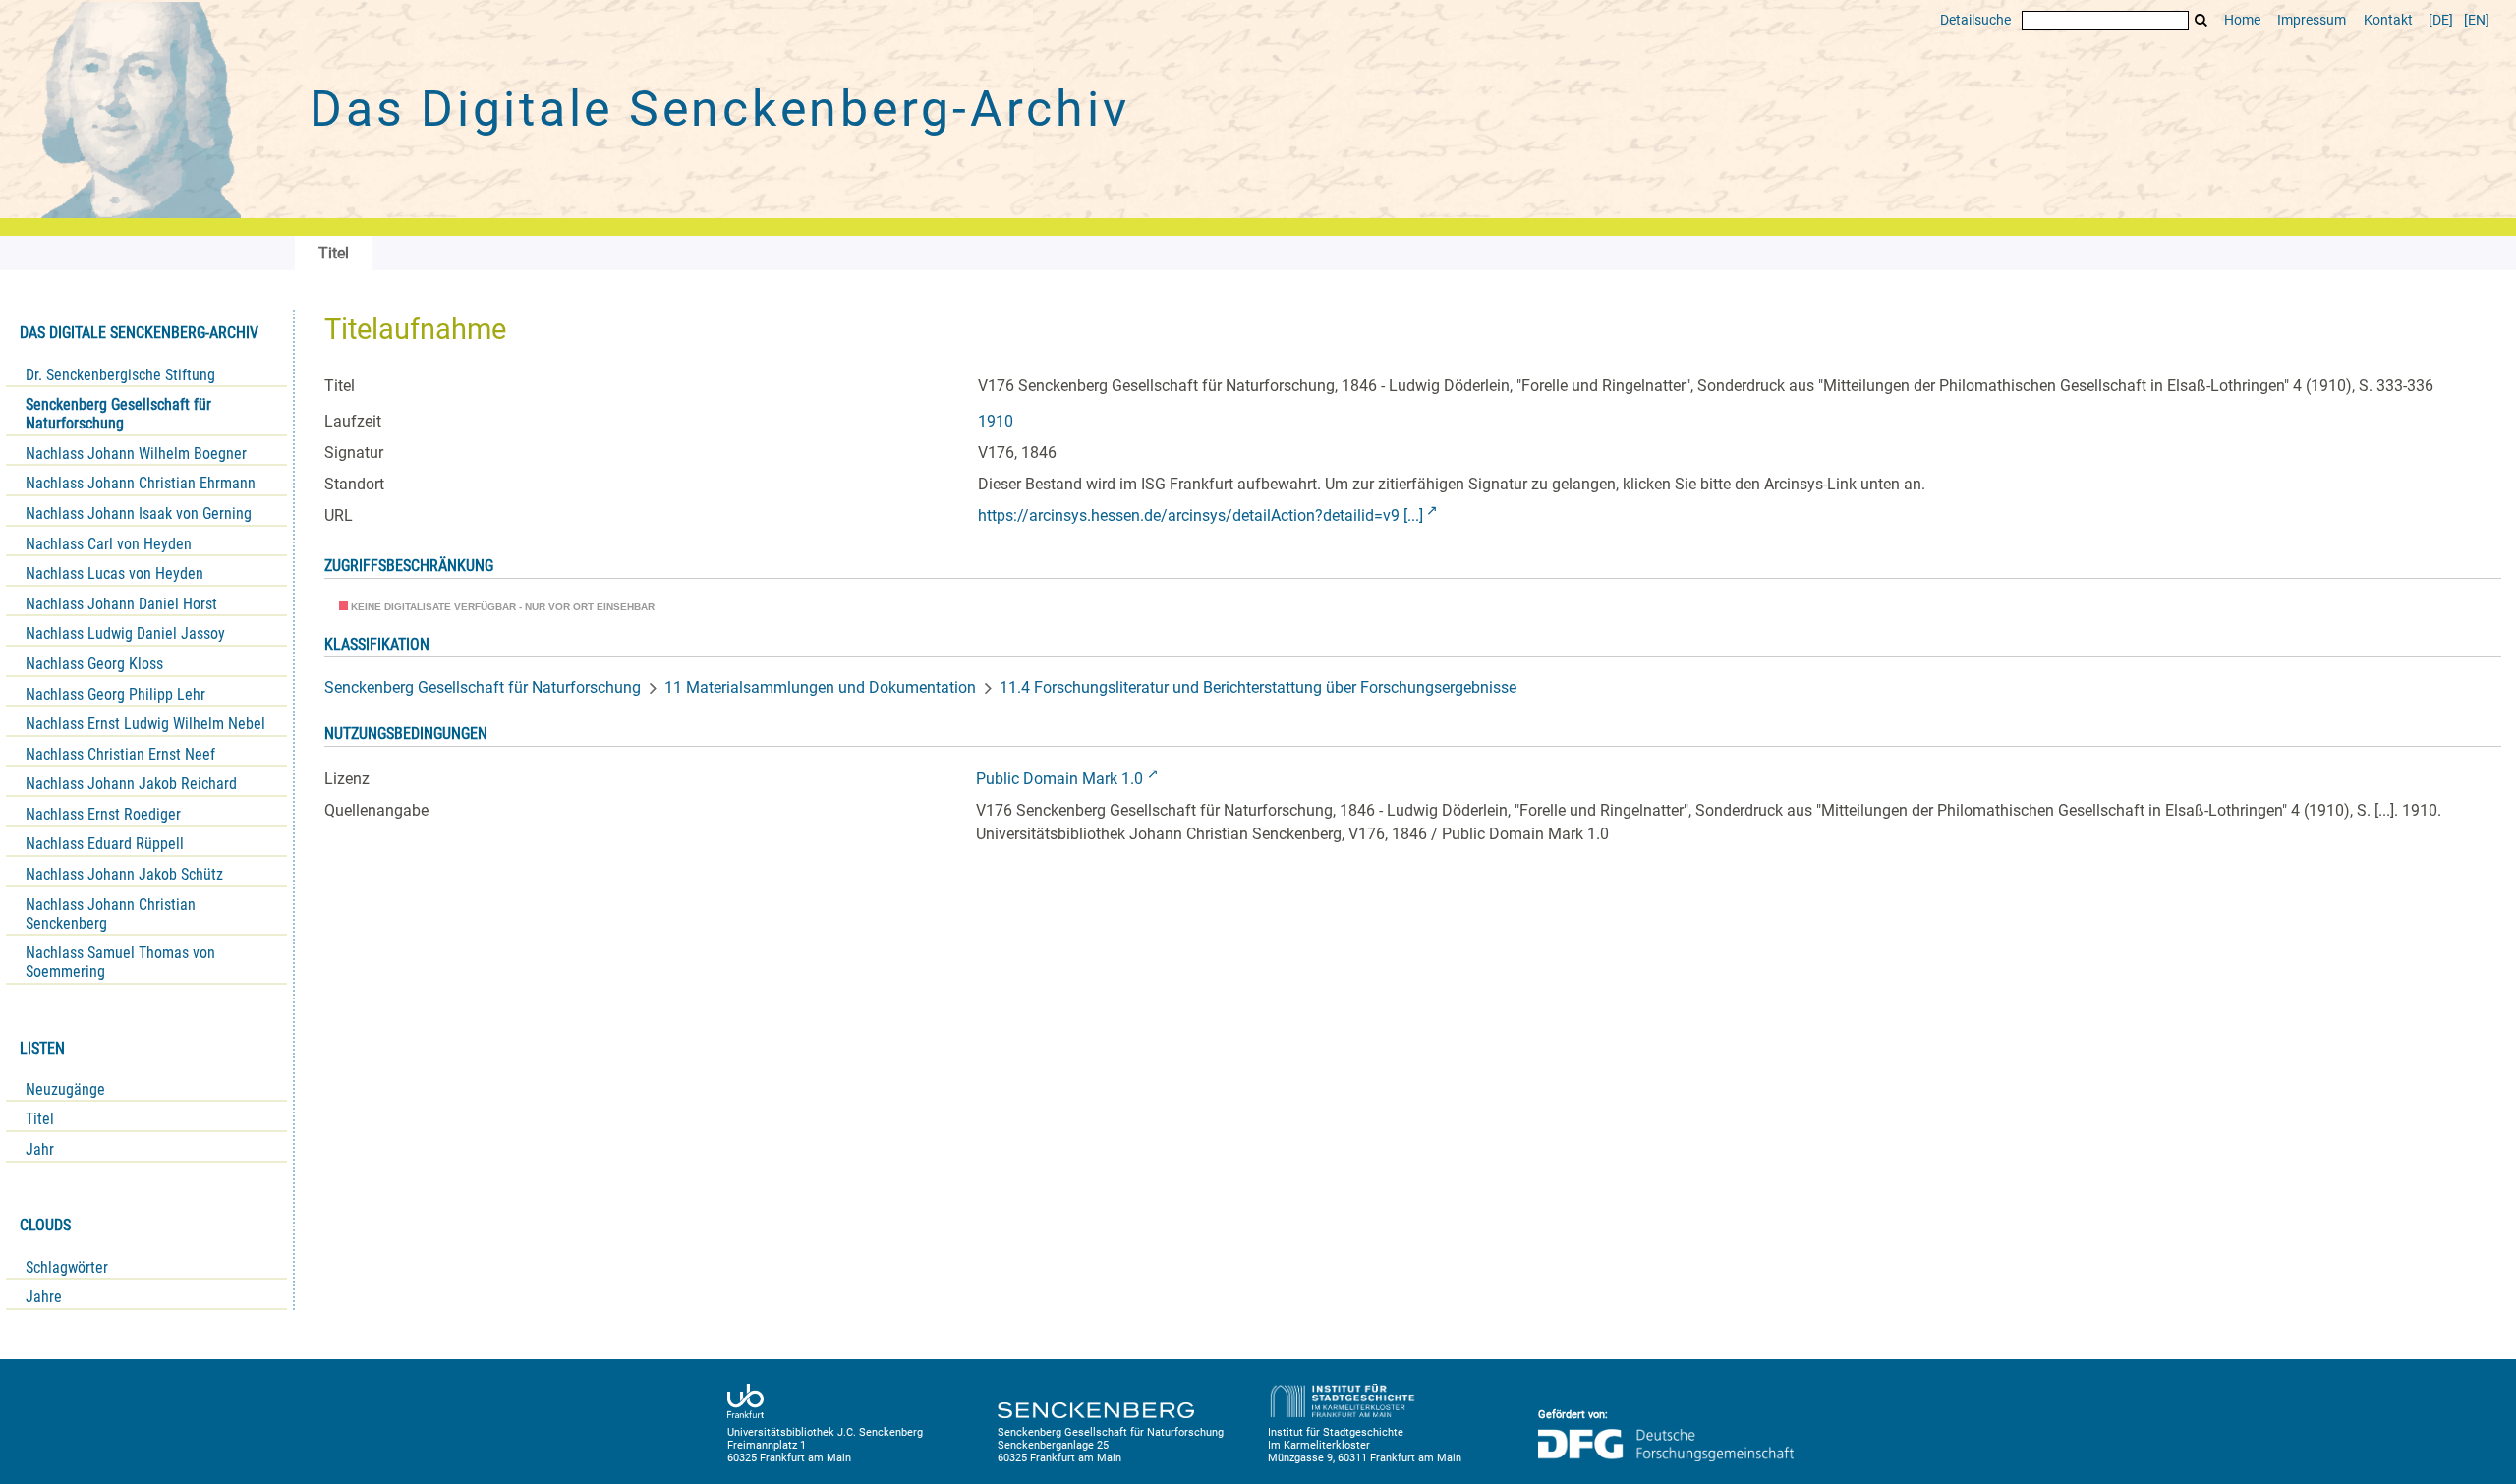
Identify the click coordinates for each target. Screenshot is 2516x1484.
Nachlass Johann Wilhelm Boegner (136, 454)
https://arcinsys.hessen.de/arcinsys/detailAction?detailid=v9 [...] (1201, 515)
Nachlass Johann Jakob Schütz (124, 874)
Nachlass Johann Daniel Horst (121, 604)
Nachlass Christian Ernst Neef (120, 754)
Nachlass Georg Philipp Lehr (115, 694)
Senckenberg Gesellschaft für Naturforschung (118, 414)
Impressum (2312, 20)
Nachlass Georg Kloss (94, 664)
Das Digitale (719, 109)
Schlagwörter (67, 1267)
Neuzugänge (65, 1089)
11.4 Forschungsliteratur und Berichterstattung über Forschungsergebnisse (1258, 687)
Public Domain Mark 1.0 (1059, 779)
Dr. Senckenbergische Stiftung (120, 375)
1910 (996, 421)
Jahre (44, 1297)
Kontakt (2388, 20)
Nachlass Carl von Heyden (109, 544)
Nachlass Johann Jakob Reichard (131, 784)
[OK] (2201, 20)
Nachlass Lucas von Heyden (114, 573)
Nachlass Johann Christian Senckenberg (111, 914)
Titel (40, 1119)
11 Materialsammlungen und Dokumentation (820, 687)
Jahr (40, 1149)
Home (2242, 20)
